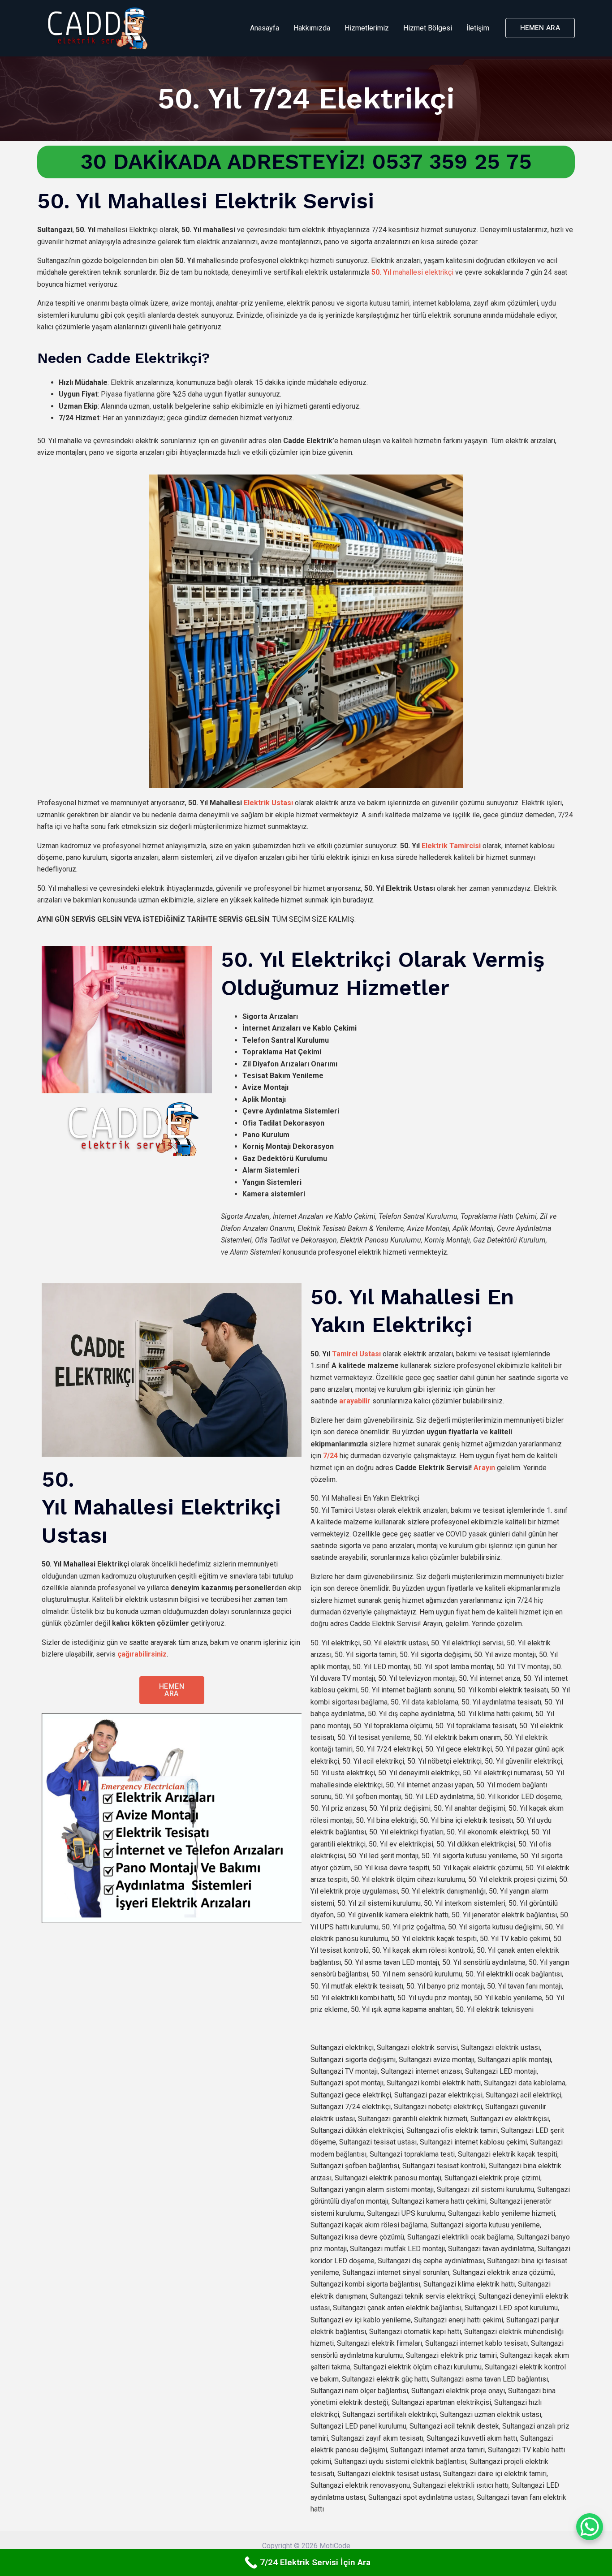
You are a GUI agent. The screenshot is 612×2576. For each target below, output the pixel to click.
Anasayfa (265, 28)
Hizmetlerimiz (367, 28)
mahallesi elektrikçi (412, 272)
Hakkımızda (312, 28)
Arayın (484, 1468)
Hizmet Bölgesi (428, 28)
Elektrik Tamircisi (451, 846)
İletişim (478, 28)
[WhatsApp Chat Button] (590, 2527)
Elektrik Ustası (268, 803)
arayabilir (355, 1401)
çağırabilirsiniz (142, 1654)
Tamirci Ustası (356, 1354)
